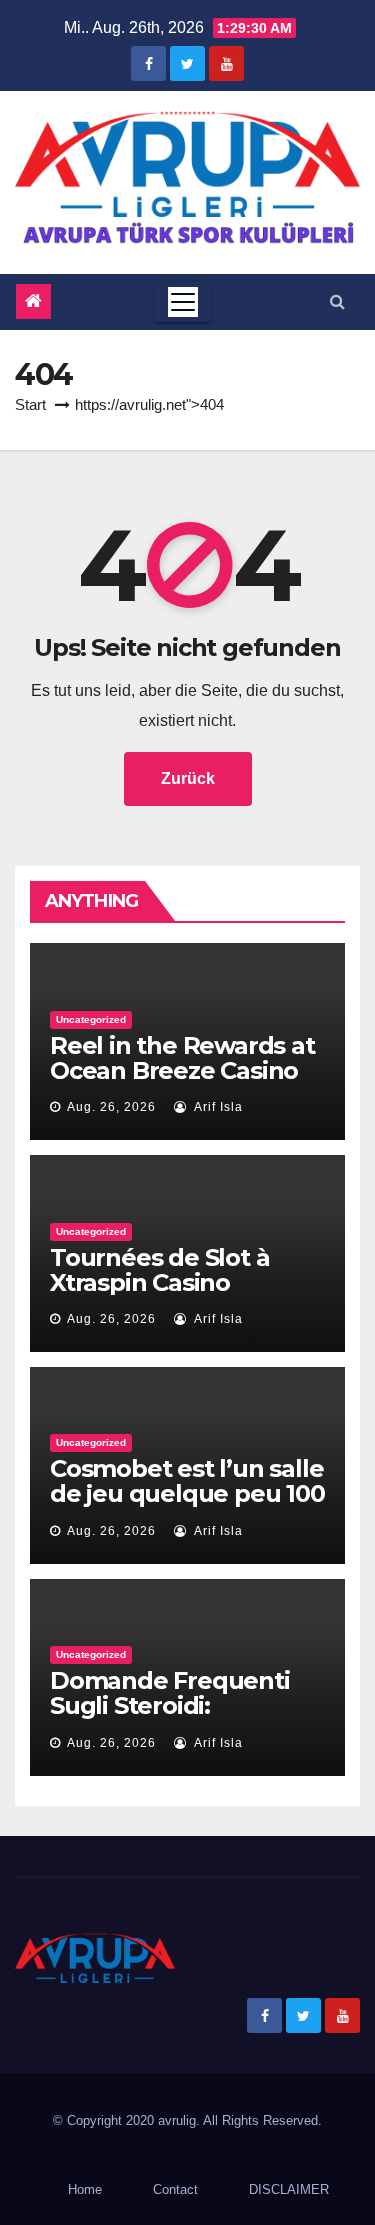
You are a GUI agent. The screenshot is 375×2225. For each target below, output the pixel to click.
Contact (175, 2189)
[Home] (33, 301)
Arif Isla (217, 1107)
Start (30, 404)
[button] (337, 301)
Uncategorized (91, 1019)
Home (85, 2189)
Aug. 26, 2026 (111, 1107)
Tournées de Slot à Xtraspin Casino (159, 1270)
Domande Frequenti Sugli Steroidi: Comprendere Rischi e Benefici (180, 1718)
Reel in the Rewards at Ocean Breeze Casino (182, 1058)
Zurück (188, 778)
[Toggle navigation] (183, 302)
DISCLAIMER (289, 2189)
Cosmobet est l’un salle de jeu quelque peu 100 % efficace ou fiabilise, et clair (187, 1506)
